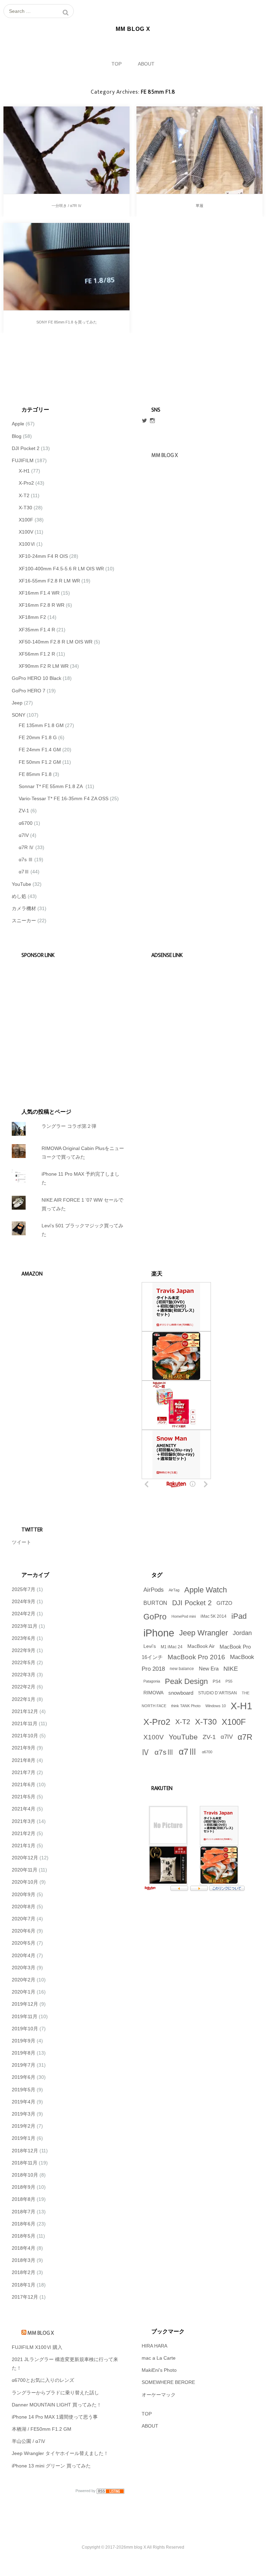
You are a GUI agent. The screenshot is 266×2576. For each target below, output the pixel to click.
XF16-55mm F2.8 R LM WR (49, 581)
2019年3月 (24, 2114)
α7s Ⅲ (26, 859)
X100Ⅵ (27, 544)
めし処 (19, 896)
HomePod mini (184, 1616)
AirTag (174, 1590)
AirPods (154, 1590)
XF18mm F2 (32, 617)
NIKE (231, 1669)
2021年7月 (24, 1772)
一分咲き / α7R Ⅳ (67, 206)
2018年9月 (24, 2187)
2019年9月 (24, 2041)
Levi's (150, 1646)
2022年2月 (24, 1687)
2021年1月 (24, 1845)
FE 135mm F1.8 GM (41, 725)
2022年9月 (24, 1650)
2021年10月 (25, 1736)
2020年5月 (24, 1943)
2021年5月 (24, 1797)
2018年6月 (24, 2224)
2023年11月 (25, 1626)
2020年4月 (24, 1955)
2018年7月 (24, 2212)
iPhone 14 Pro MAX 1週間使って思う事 (55, 2417)
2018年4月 (24, 2248)
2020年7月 (24, 1919)
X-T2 (24, 495)
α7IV (24, 835)
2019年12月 (25, 2004)
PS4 (217, 1682)
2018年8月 (24, 2199)
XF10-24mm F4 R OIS (43, 556)
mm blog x (165, 455)
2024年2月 (24, 1614)
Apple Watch (206, 1590)
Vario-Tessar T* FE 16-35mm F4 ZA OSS (64, 798)
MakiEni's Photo (159, 2370)
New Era (209, 1669)
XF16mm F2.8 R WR (42, 605)
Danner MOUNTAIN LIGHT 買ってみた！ (57, 2405)
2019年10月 (25, 2029)
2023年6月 (24, 1638)
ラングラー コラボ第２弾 (69, 1126)
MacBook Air (201, 1646)
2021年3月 (24, 1821)
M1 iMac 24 (172, 1647)
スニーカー (24, 920)
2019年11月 (25, 2016)
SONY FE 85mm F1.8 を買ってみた (67, 322)
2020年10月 (25, 1882)
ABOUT (146, 64)
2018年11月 (25, 2163)
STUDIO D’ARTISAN (218, 1693)
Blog (17, 436)
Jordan (242, 1633)
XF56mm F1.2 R (37, 654)
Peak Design (186, 1681)
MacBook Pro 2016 (196, 1657)
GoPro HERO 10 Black (37, 678)
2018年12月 (25, 2151)
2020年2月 (24, 1980)
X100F (26, 520)
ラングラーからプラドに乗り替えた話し (55, 2393)
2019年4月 (24, 2102)
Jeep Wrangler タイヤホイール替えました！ (60, 2453)
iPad (239, 1616)
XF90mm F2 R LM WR (44, 666)
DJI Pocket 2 (26, 448)
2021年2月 (24, 1833)
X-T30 (25, 508)
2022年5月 (24, 1662)
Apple (18, 424)
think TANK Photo (186, 1706)
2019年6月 (24, 2077)
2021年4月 (24, 1809)
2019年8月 (24, 2053)
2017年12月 (25, 2297)
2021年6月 (24, 1784)
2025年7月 (24, 1589)
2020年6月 (24, 1931)
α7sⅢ (164, 1752)
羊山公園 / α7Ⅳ (29, 2441)
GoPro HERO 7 (29, 691)
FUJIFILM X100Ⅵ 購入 (37, 2347)
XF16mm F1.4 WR (39, 593)
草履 (199, 206)
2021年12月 (25, 1711)
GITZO (224, 1603)
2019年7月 (24, 2065)
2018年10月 (25, 2175)
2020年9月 (24, 1894)
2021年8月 (24, 1760)
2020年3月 (24, 1968)
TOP (117, 64)
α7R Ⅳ (26, 847)
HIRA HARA (154, 2346)
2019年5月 (24, 2090)
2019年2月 (24, 2126)
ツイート (21, 1542)
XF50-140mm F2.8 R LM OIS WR (56, 642)
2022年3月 (24, 1675)
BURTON (155, 1603)
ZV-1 (24, 811)
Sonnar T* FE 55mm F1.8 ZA (51, 786)
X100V (26, 532)
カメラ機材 (24, 908)
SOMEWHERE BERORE (168, 2382)
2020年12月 (25, 1858)
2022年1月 (24, 1699)
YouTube (21, 884)
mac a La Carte (159, 2358)
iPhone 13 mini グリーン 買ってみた (51, 2466)
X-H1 (24, 471)
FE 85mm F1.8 (35, 774)
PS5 (229, 1681)
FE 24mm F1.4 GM (40, 750)
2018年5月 (24, 2236)
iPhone (159, 1633)
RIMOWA (153, 1693)
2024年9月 (24, 1601)
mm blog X (41, 2333)
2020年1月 (24, 1992)
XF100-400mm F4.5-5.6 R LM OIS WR (61, 569)
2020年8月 (24, 1907)
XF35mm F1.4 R (37, 630)
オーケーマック (159, 2395)
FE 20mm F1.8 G (38, 737)
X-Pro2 (26, 483)
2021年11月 (25, 1723)
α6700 (26, 823)
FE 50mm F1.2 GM (40, 762)
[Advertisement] (65, 1023)
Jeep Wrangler (203, 1633)
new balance (182, 1669)
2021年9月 (24, 1748)
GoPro (155, 1617)
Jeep (17, 703)
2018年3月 (24, 2260)
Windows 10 (216, 1706)
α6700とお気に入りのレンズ (43, 2380)
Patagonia (152, 1681)
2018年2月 (24, 2272)
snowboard (181, 1693)
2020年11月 (25, 1870)
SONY (19, 715)
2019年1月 (24, 2138)
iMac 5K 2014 (214, 1616)
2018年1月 (24, 2285)
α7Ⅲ (24, 872)
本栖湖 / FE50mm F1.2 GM (42, 2429)
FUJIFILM (23, 460)
